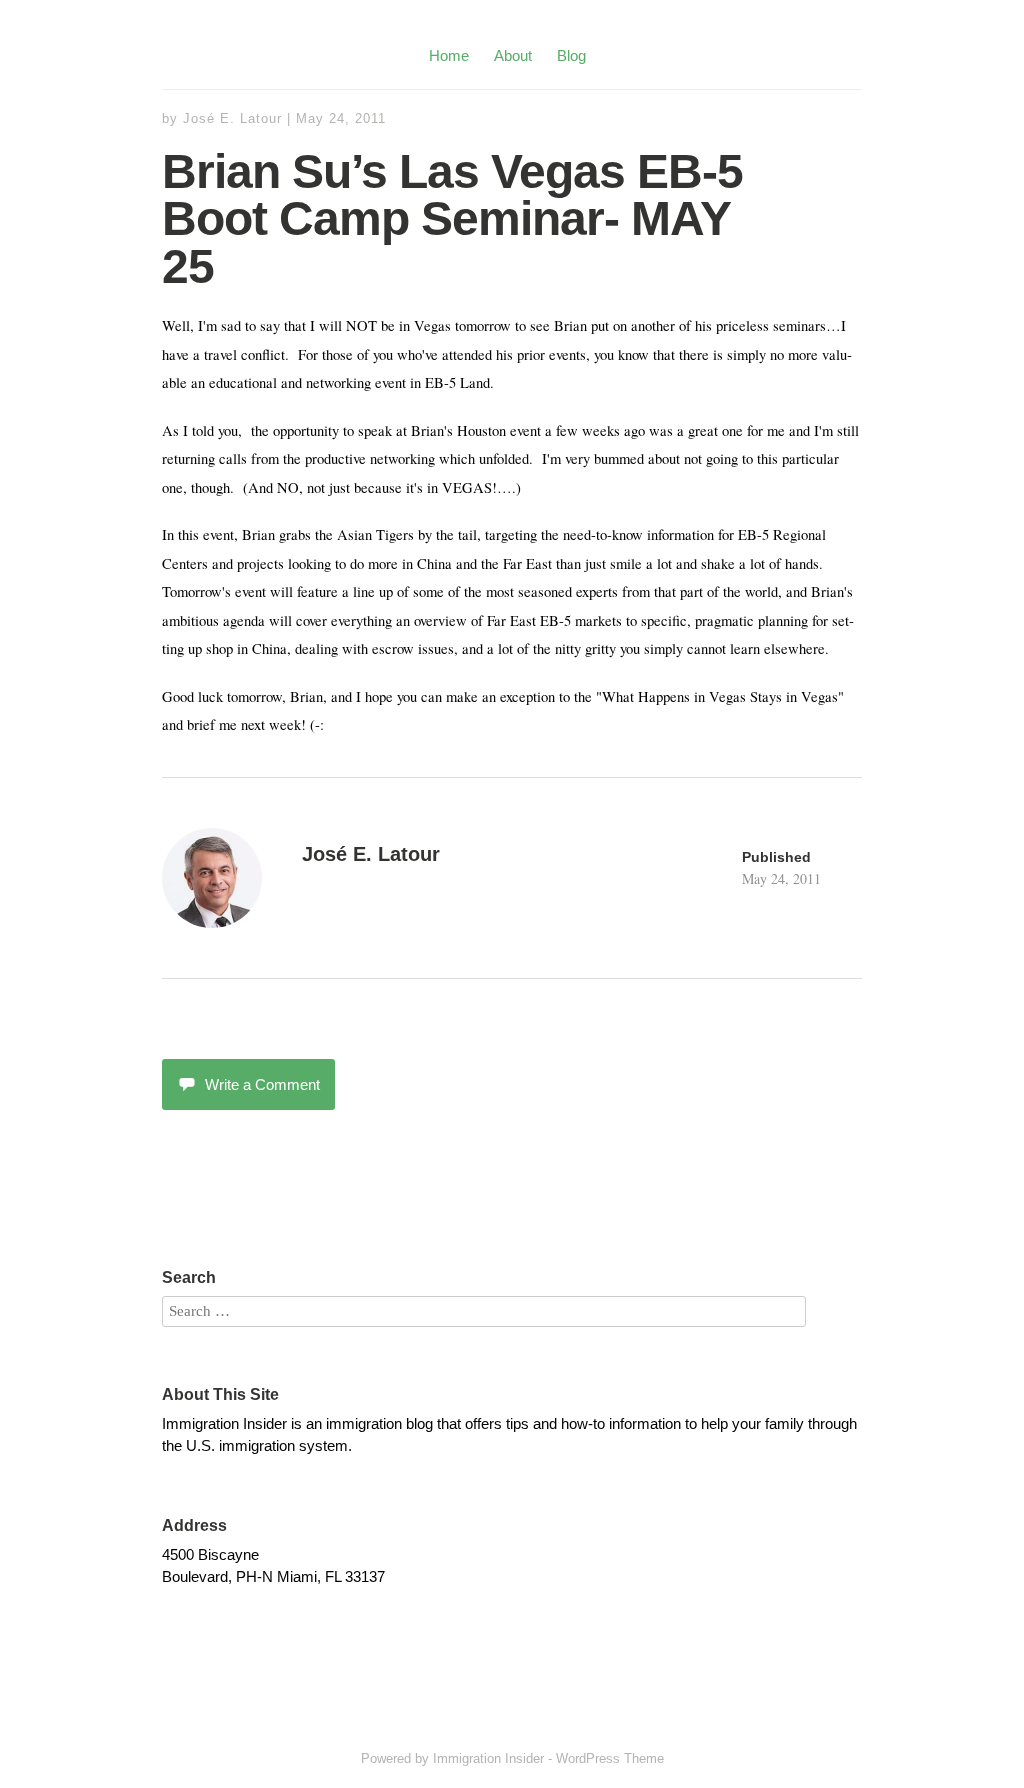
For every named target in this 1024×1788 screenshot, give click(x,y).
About (513, 55)
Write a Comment (262, 1084)
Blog (571, 55)
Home (449, 55)
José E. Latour (232, 118)
